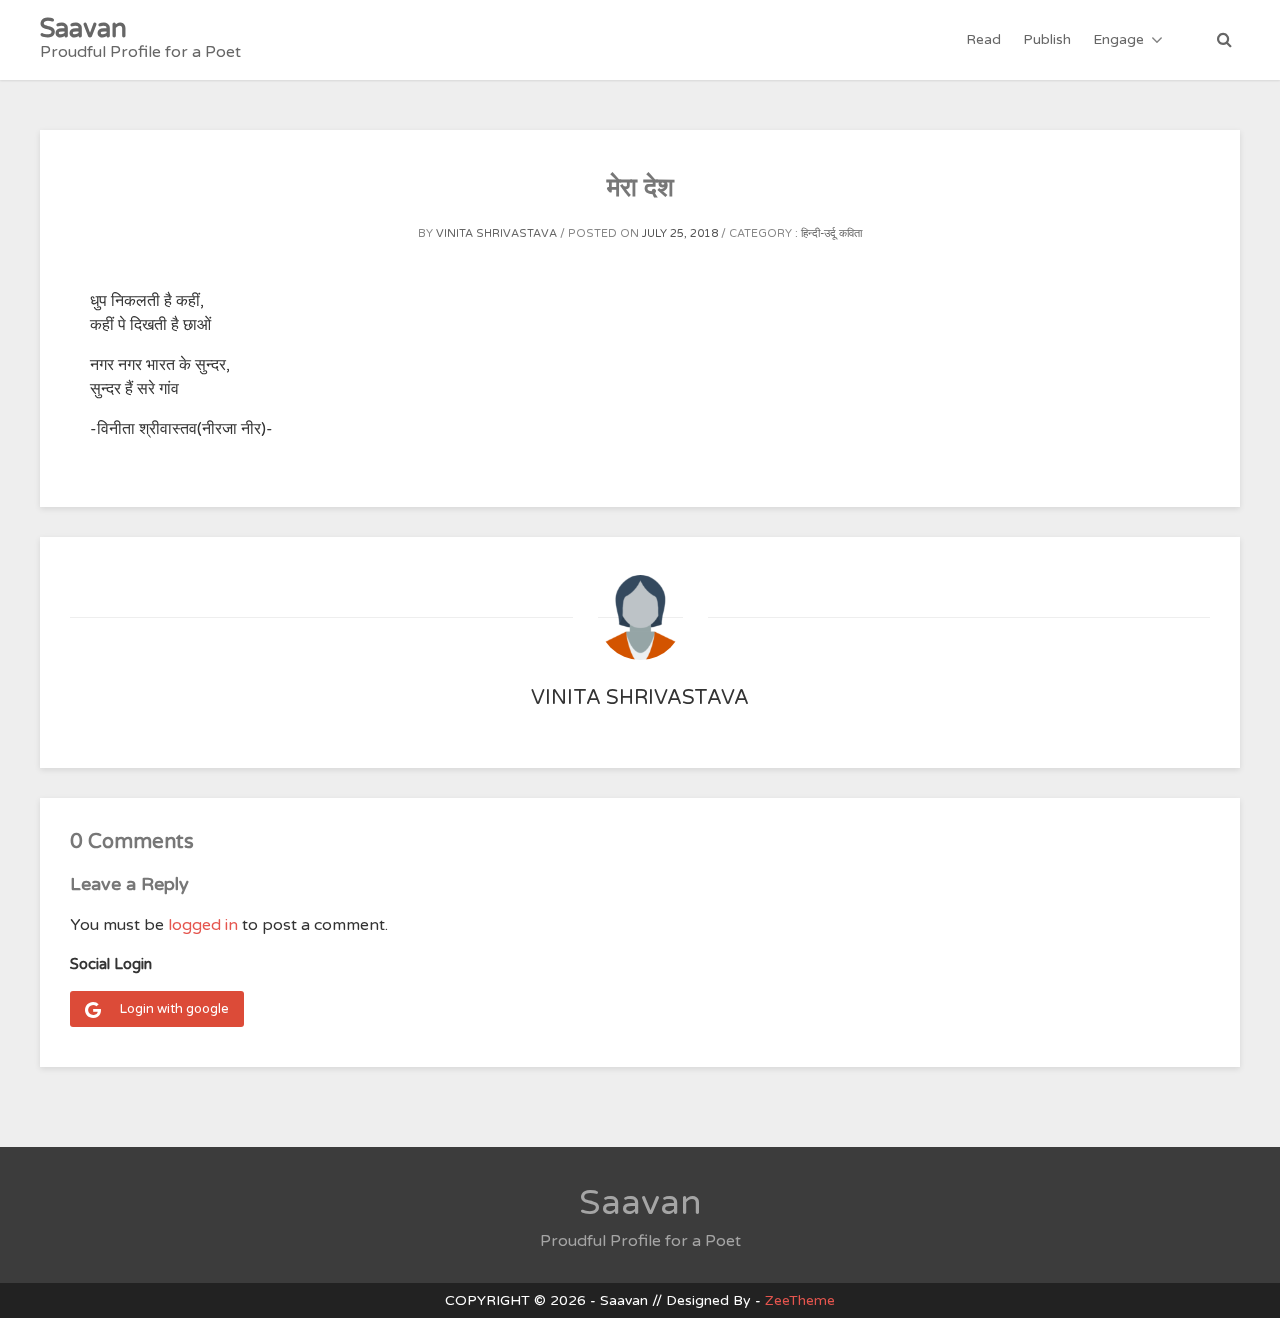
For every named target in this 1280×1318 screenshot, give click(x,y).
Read (983, 39)
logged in (203, 925)
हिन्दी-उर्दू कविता (831, 233)
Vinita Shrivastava (496, 233)
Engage (1118, 39)
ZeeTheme (800, 1300)
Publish (1047, 39)
